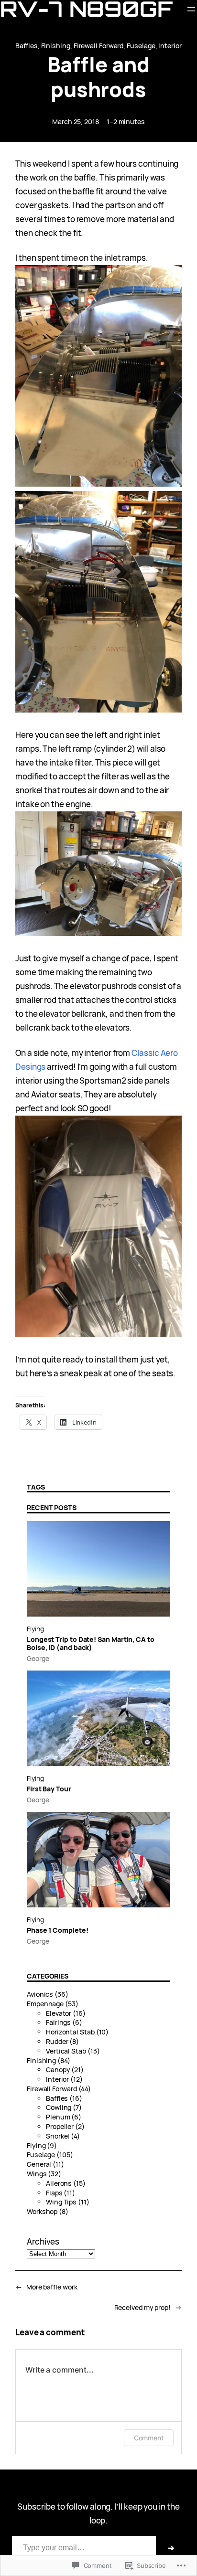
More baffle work (52, 2287)
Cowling (59, 2107)
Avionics (40, 1994)
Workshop (42, 2211)
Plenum (58, 2117)
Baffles (26, 46)
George (38, 1658)
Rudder (57, 2041)
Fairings (58, 2022)
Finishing (56, 46)
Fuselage (141, 46)
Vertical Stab (66, 2051)
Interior (170, 46)
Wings (37, 2174)
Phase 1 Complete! (58, 1931)
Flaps (54, 2193)
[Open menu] (191, 9)
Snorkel (58, 2136)
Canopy (58, 2070)
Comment (149, 2438)
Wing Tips (61, 2202)
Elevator (59, 2013)
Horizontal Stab (70, 2032)
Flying (35, 1629)
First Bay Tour (49, 1789)
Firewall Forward (99, 46)
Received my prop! (143, 2307)
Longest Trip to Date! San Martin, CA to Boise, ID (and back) (91, 1644)
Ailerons (59, 2183)
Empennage (45, 2004)
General (39, 2164)
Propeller (60, 2126)
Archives (43, 2241)
